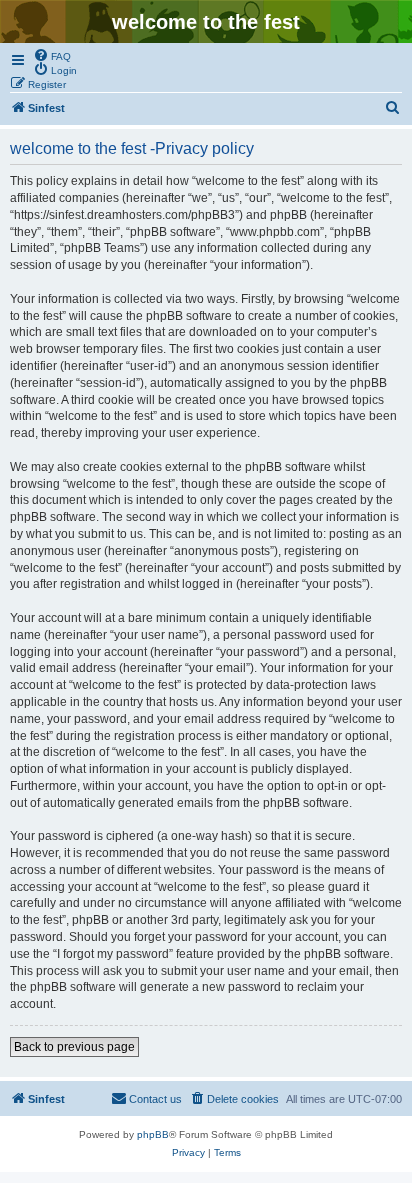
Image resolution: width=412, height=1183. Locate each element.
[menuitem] (52, 55)
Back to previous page (74, 1047)
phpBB (153, 1134)
